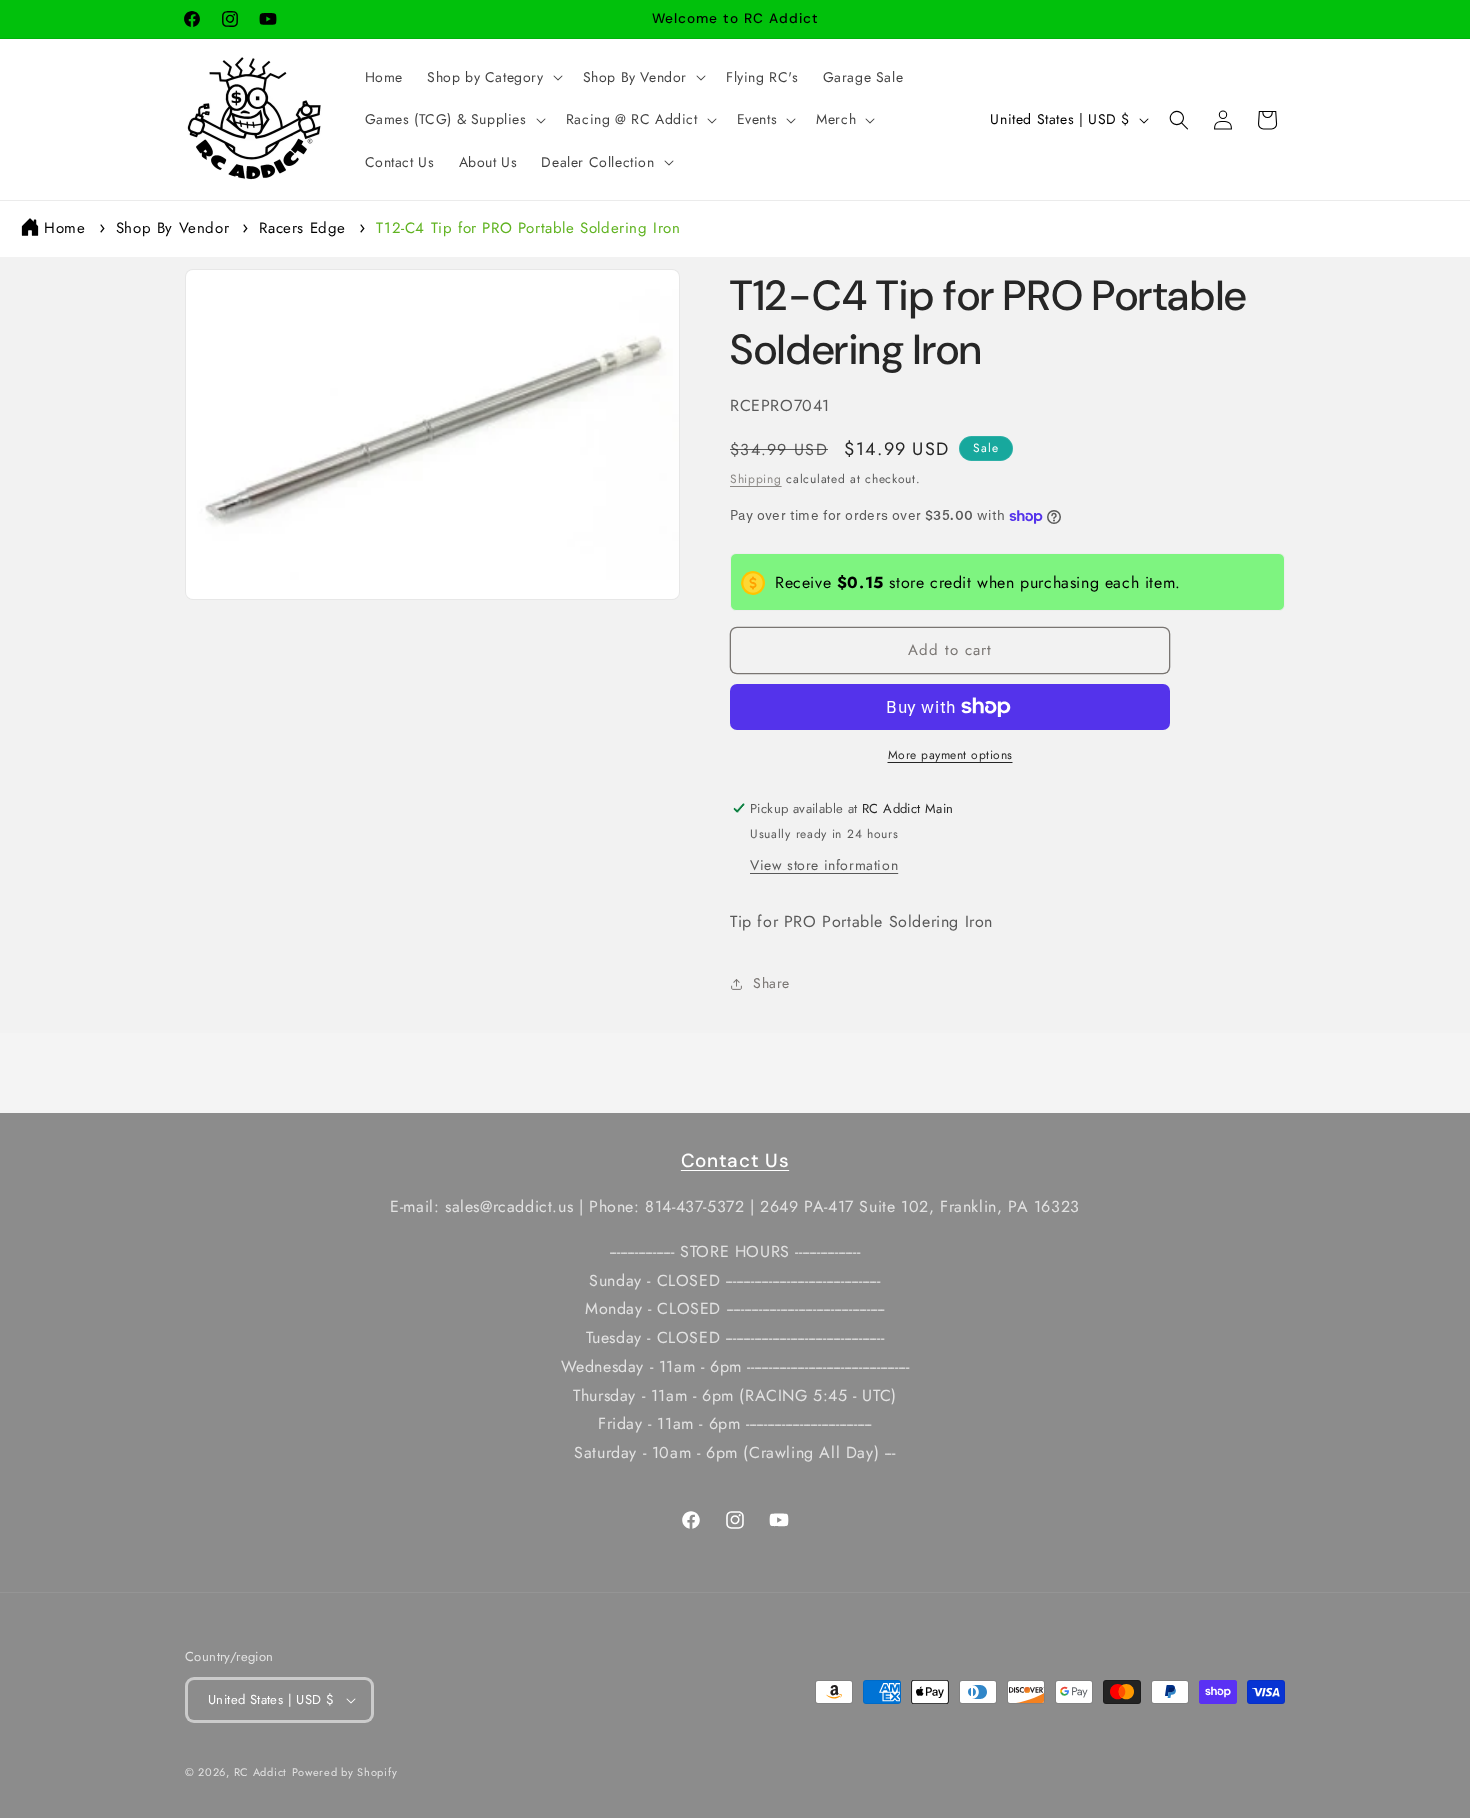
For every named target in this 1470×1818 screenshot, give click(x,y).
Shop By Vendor (172, 228)
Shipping (756, 479)
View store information (824, 865)
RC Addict (260, 1772)
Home (64, 228)
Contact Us (735, 1160)
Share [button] (771, 983)
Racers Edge (302, 228)
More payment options (950, 755)
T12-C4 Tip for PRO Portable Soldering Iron (528, 228)
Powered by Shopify (345, 1772)
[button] (493, 77)
